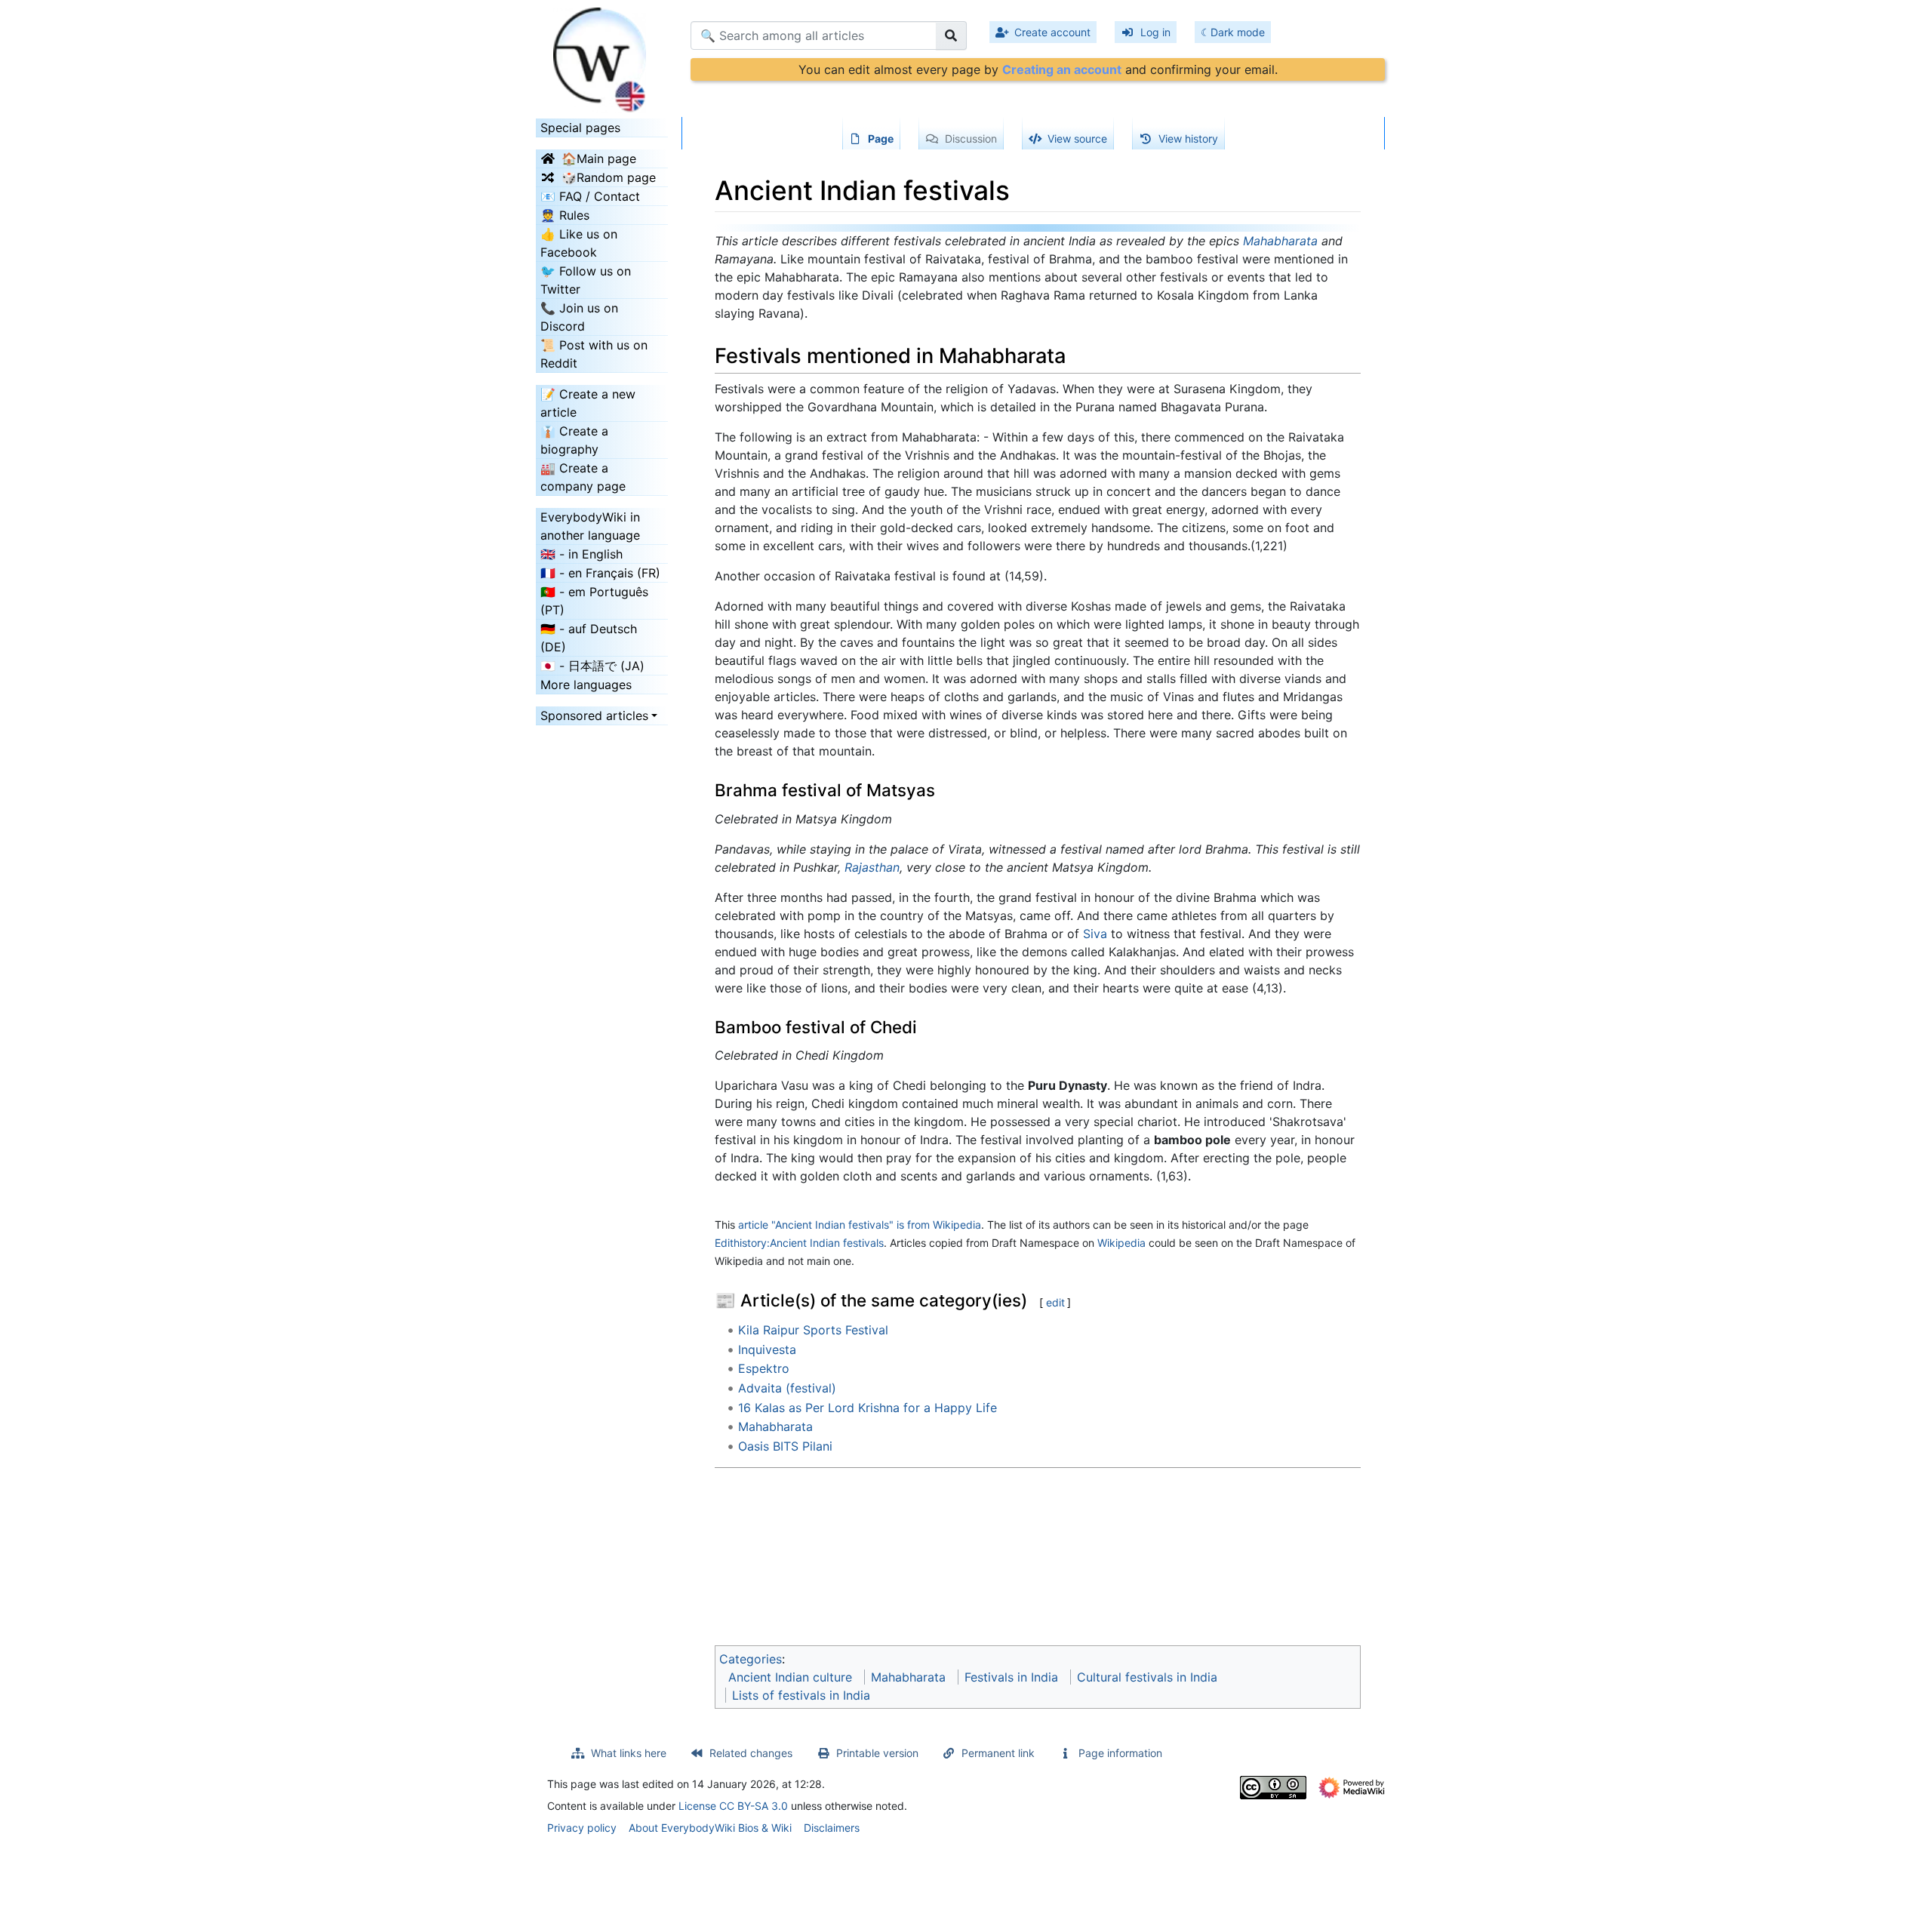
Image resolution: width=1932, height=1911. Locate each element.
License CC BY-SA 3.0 (733, 1806)
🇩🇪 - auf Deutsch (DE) (589, 638)
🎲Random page (609, 177)
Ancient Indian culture (790, 1677)
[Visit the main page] (602, 55)
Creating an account (1062, 69)
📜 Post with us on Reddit (594, 354)
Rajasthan (872, 867)
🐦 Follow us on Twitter (586, 280)
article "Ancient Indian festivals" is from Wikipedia (860, 1225)
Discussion (971, 138)
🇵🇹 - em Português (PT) (594, 601)
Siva (1095, 934)
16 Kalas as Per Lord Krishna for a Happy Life (868, 1408)
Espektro (764, 1368)
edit (1055, 1302)
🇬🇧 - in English (581, 554)
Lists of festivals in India (801, 1695)
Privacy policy (582, 1828)
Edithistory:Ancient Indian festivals (799, 1243)
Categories (751, 1659)
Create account (1052, 32)
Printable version (877, 1753)
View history (1188, 138)
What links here (629, 1753)
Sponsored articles (594, 715)
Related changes (751, 1753)
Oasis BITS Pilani (785, 1446)
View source (1077, 138)
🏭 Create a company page (583, 477)
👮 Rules (565, 215)
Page (881, 138)
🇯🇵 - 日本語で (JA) (592, 666)
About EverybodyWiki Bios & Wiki (710, 1828)
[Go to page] (951, 35)
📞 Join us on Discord (579, 317)
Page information (1120, 1753)
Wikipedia (1121, 1243)
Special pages (580, 128)
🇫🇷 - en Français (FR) (600, 573)
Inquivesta (767, 1349)
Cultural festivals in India (1147, 1677)
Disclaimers (832, 1828)
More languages (586, 685)
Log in (1155, 32)
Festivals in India (1011, 1677)
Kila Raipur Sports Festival (813, 1330)
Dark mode (1238, 32)
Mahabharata (1280, 241)
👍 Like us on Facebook (579, 243)
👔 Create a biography (574, 440)
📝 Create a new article (588, 403)
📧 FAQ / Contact (590, 196)
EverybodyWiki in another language (590, 526)
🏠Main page (599, 158)
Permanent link (998, 1753)
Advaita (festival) (787, 1388)
